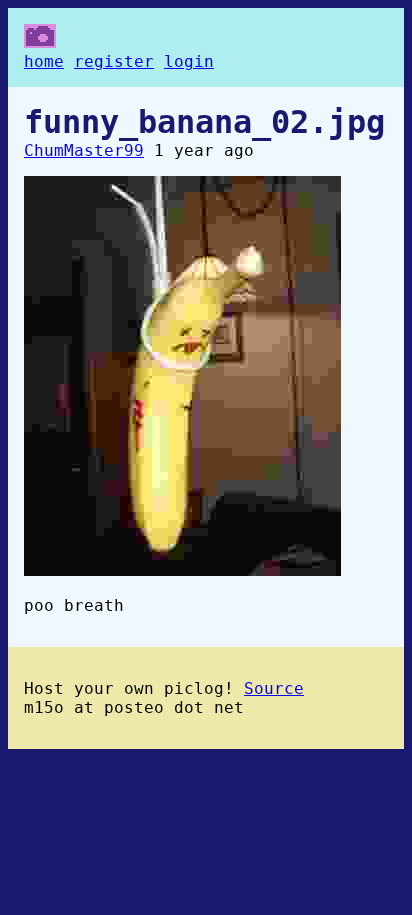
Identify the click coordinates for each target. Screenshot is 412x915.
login (189, 61)
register (114, 61)
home (44, 61)
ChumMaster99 (84, 150)
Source (274, 688)
